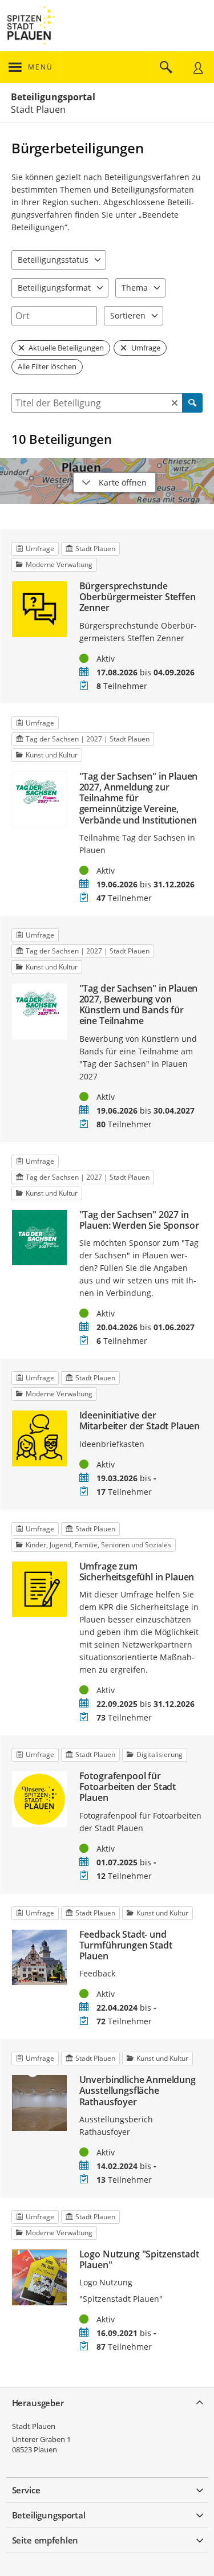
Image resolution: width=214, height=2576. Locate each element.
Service (26, 2490)
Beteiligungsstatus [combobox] (53, 260)
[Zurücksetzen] (175, 403)
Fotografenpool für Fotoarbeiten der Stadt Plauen (128, 1787)
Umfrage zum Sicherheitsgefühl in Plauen (137, 1572)
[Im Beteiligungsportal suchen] (166, 67)
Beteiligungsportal (53, 97)
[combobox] (54, 316)
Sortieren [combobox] (128, 315)
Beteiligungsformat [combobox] (54, 288)
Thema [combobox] (135, 288)
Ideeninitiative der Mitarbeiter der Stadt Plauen (140, 1421)
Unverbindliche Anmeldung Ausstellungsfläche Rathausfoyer (138, 2091)
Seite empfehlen (45, 2540)
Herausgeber (38, 2403)
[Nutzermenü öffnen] (198, 67)
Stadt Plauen (34, 2426)
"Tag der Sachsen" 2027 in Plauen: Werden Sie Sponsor (139, 1220)
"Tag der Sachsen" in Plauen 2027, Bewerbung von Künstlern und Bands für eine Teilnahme (139, 1005)
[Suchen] (192, 403)
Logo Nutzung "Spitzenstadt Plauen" (139, 2260)
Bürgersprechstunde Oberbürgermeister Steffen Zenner (138, 597)
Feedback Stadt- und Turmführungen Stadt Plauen (126, 1946)
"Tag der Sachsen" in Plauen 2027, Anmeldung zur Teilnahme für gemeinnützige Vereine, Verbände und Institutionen (139, 798)
